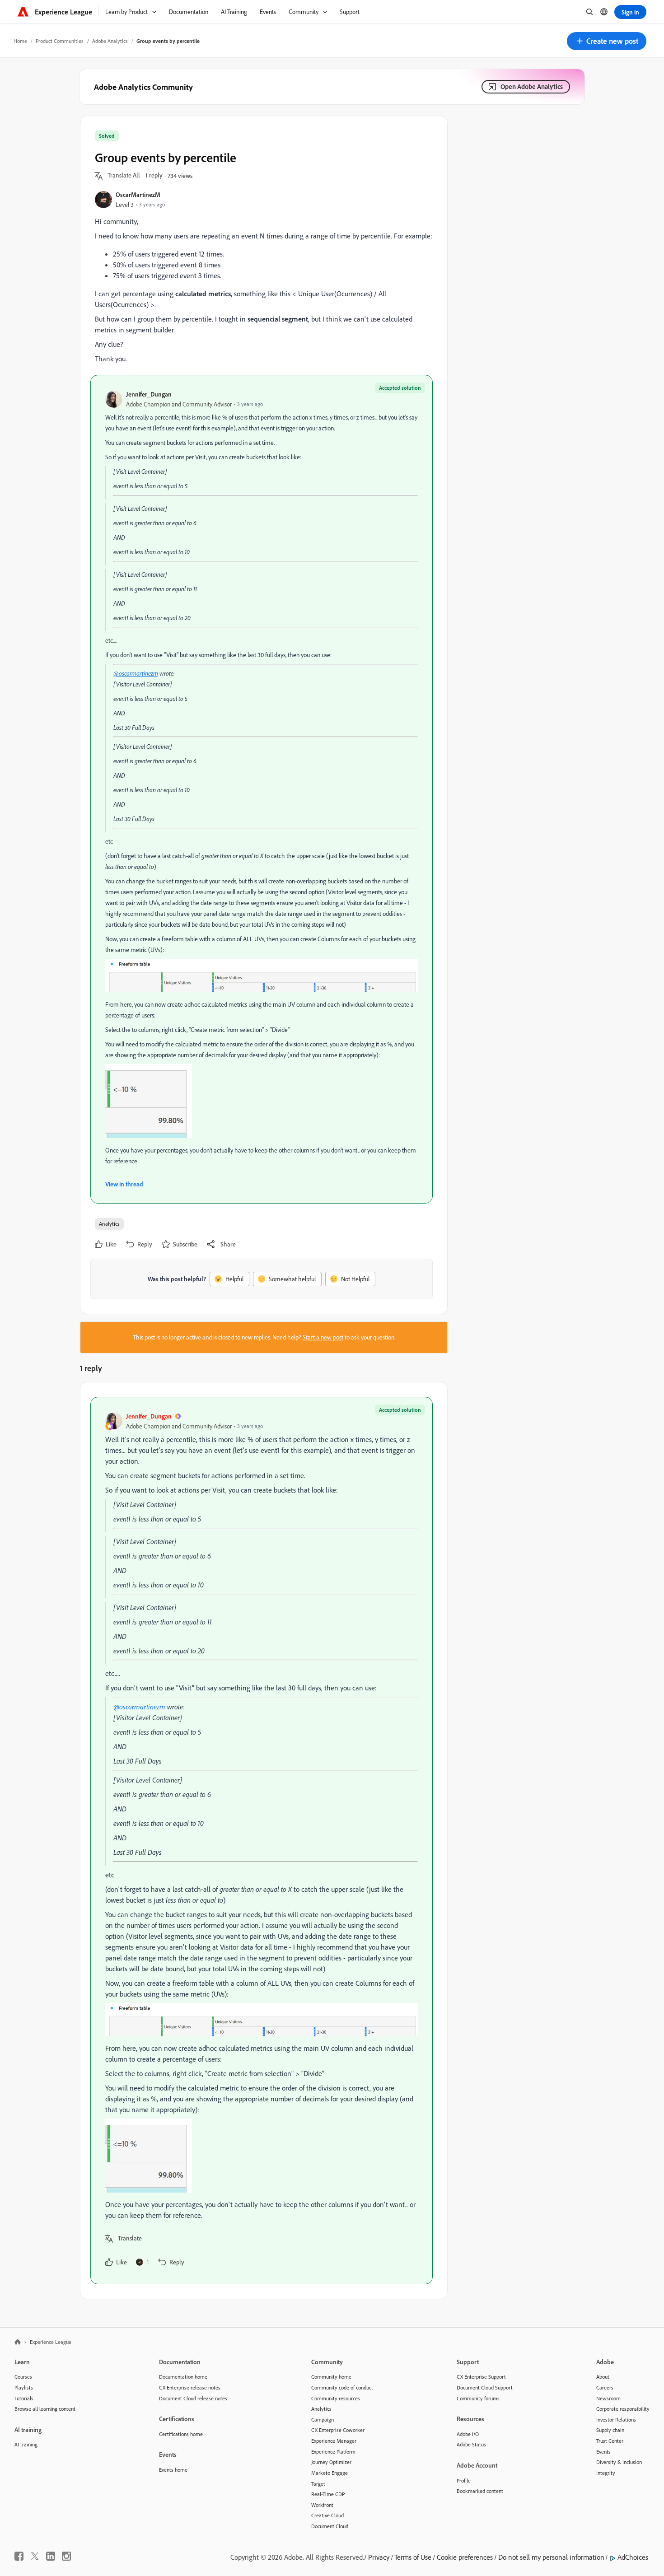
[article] (262, 1841)
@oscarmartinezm (136, 673)
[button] (607, 41)
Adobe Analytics (110, 41)
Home (20, 41)
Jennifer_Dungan (149, 394)
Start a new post (323, 1337)
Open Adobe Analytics (532, 86)
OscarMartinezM (138, 194)
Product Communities (60, 41)
